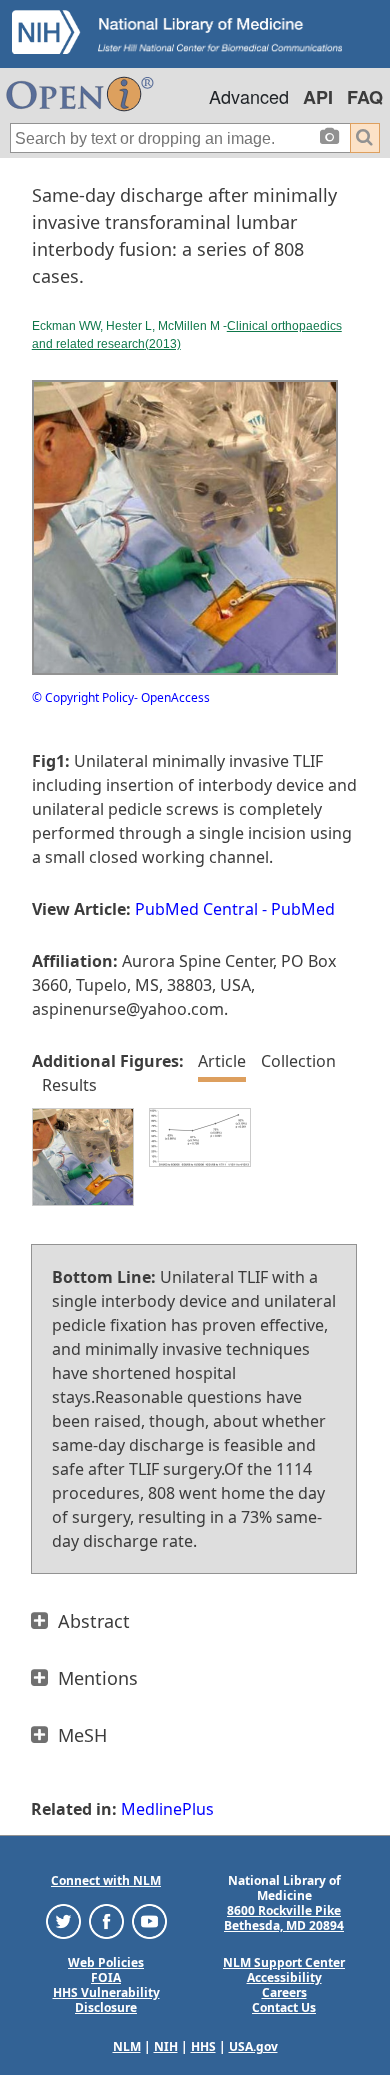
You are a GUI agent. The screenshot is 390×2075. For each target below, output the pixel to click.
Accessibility (284, 1977)
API (318, 97)
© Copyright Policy (83, 697)
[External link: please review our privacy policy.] (63, 1919)
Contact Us (284, 2007)
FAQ (365, 97)
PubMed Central (196, 909)
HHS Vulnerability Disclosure (106, 2000)
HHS (203, 2046)
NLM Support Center (284, 1962)
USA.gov (253, 2046)
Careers (284, 1992)
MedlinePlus (167, 1809)
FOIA (106, 1977)
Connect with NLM (106, 1880)
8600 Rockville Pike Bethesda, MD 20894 (284, 1918)
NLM (127, 2046)
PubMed (303, 909)
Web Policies (106, 1962)
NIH (166, 2046)
